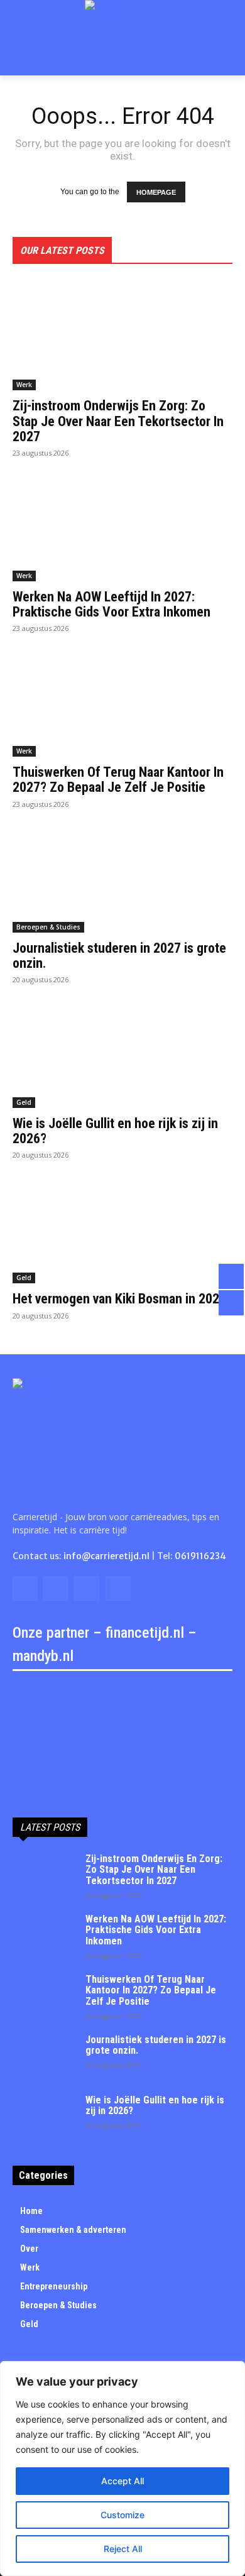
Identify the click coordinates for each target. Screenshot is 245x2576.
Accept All (122, 2481)
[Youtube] (118, 1588)
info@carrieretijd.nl (106, 1556)
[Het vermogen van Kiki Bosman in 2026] (122, 1228)
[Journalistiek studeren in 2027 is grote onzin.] (122, 878)
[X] (86, 1588)
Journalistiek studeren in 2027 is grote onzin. (119, 956)
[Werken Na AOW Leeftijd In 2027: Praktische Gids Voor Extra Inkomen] (122, 526)
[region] (122, 2469)
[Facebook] (25, 1588)
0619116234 (200, 1556)
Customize (122, 2515)
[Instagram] (56, 1588)
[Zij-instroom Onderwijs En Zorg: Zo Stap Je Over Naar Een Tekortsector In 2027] (122, 335)
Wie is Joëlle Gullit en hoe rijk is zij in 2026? (115, 1131)
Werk (24, 385)
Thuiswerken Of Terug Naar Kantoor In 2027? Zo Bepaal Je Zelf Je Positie (118, 780)
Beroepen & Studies (48, 927)
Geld (24, 1102)
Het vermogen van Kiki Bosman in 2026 (119, 1299)
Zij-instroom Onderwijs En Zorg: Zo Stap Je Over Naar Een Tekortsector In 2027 (118, 421)
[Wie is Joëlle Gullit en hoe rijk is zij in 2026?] (122, 1053)
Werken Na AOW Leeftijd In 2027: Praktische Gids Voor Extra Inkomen (112, 604)
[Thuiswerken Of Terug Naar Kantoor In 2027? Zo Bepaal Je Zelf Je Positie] (122, 702)
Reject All (123, 2549)
